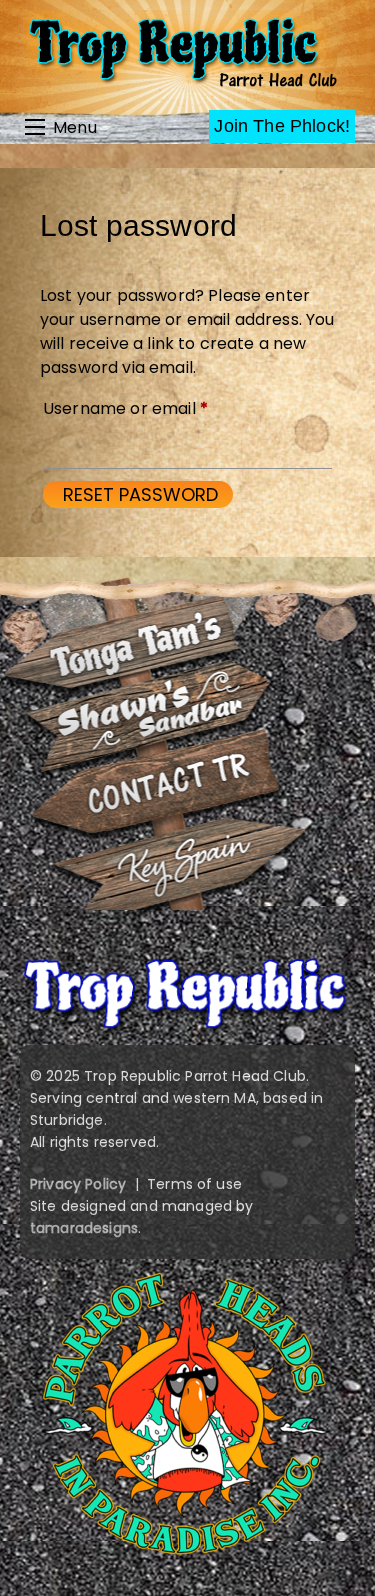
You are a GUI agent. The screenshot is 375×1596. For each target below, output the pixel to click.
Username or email (160, 408)
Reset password (140, 494)
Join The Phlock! (282, 126)
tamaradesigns (84, 1228)
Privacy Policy (78, 1184)
